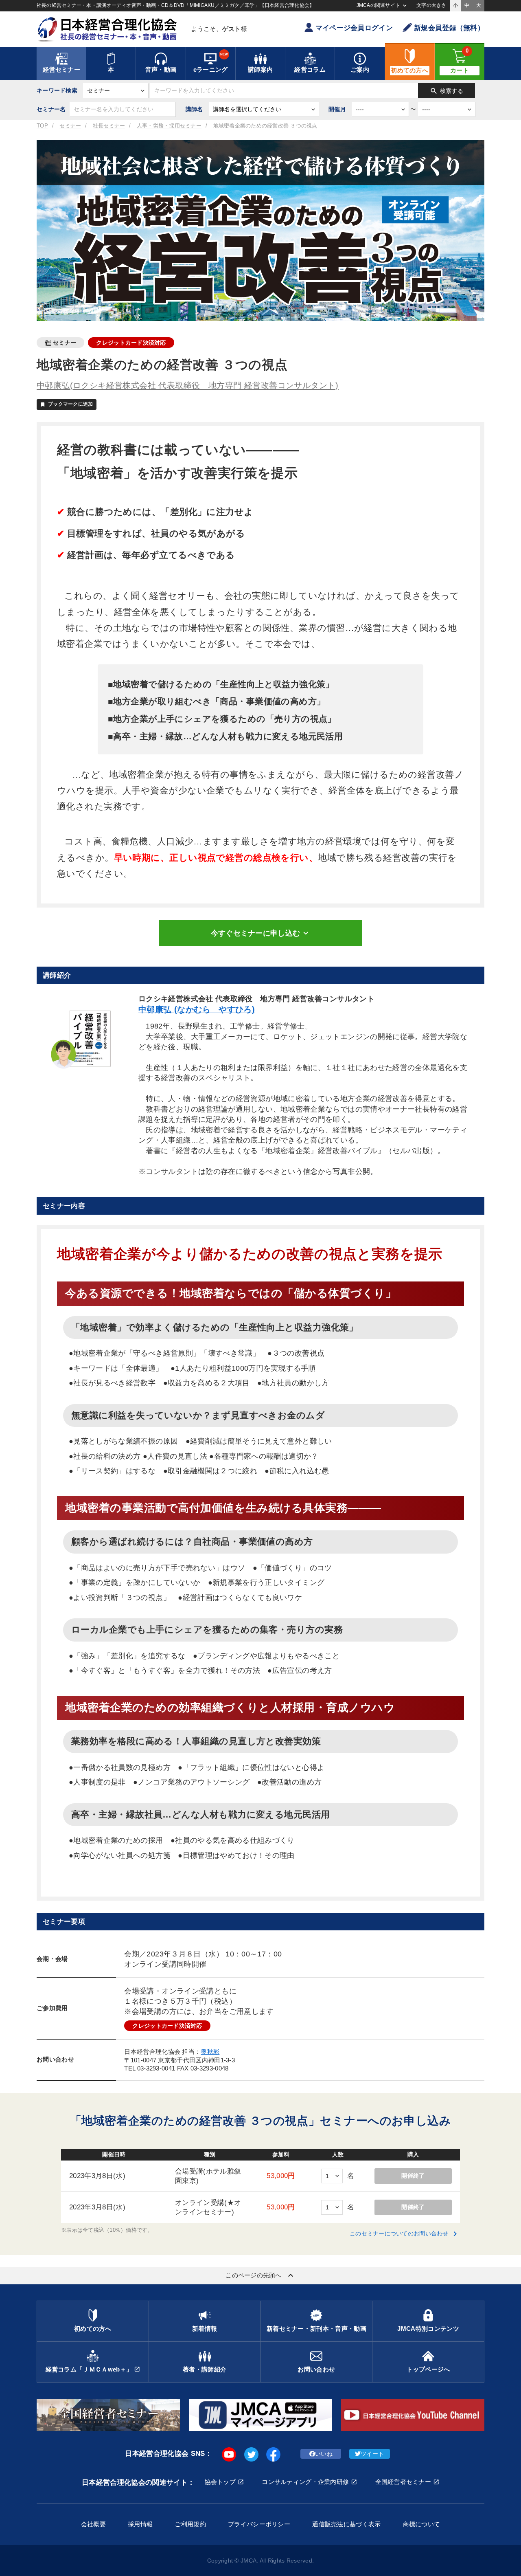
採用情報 (140, 2524)
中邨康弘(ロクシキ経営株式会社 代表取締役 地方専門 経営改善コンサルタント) (188, 385)
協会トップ (220, 2482)
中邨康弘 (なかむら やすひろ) (197, 1009)
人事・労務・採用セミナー (169, 126)
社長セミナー (109, 126)
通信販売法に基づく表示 (346, 2524)
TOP (42, 126)
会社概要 (93, 2524)
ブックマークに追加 (67, 404)
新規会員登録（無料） (449, 28)
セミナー (70, 126)
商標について (422, 2524)
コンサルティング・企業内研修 (305, 2482)
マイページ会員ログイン (354, 28)
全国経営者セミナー (403, 2482)
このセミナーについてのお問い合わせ (405, 2233)
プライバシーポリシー (259, 2524)
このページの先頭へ (260, 2275)
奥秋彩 (210, 2052)
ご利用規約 (190, 2524)
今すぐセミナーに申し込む (260, 933)
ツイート (372, 2454)
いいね (324, 2454)
